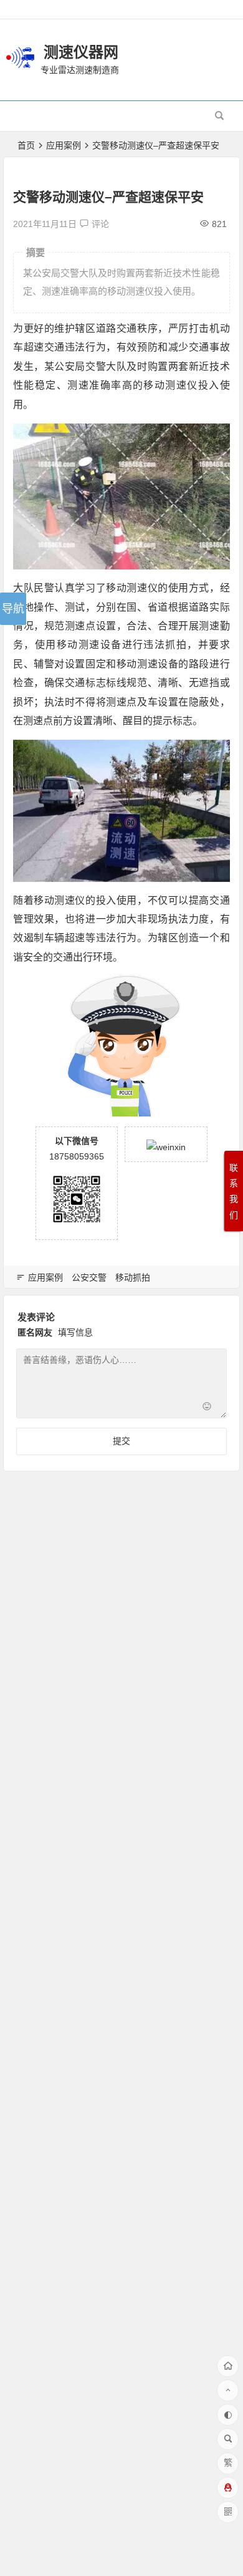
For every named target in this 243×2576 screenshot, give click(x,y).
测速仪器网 (81, 52)
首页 (26, 145)
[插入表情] (207, 1407)
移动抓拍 (133, 1277)
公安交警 (89, 1277)
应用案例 (64, 145)
